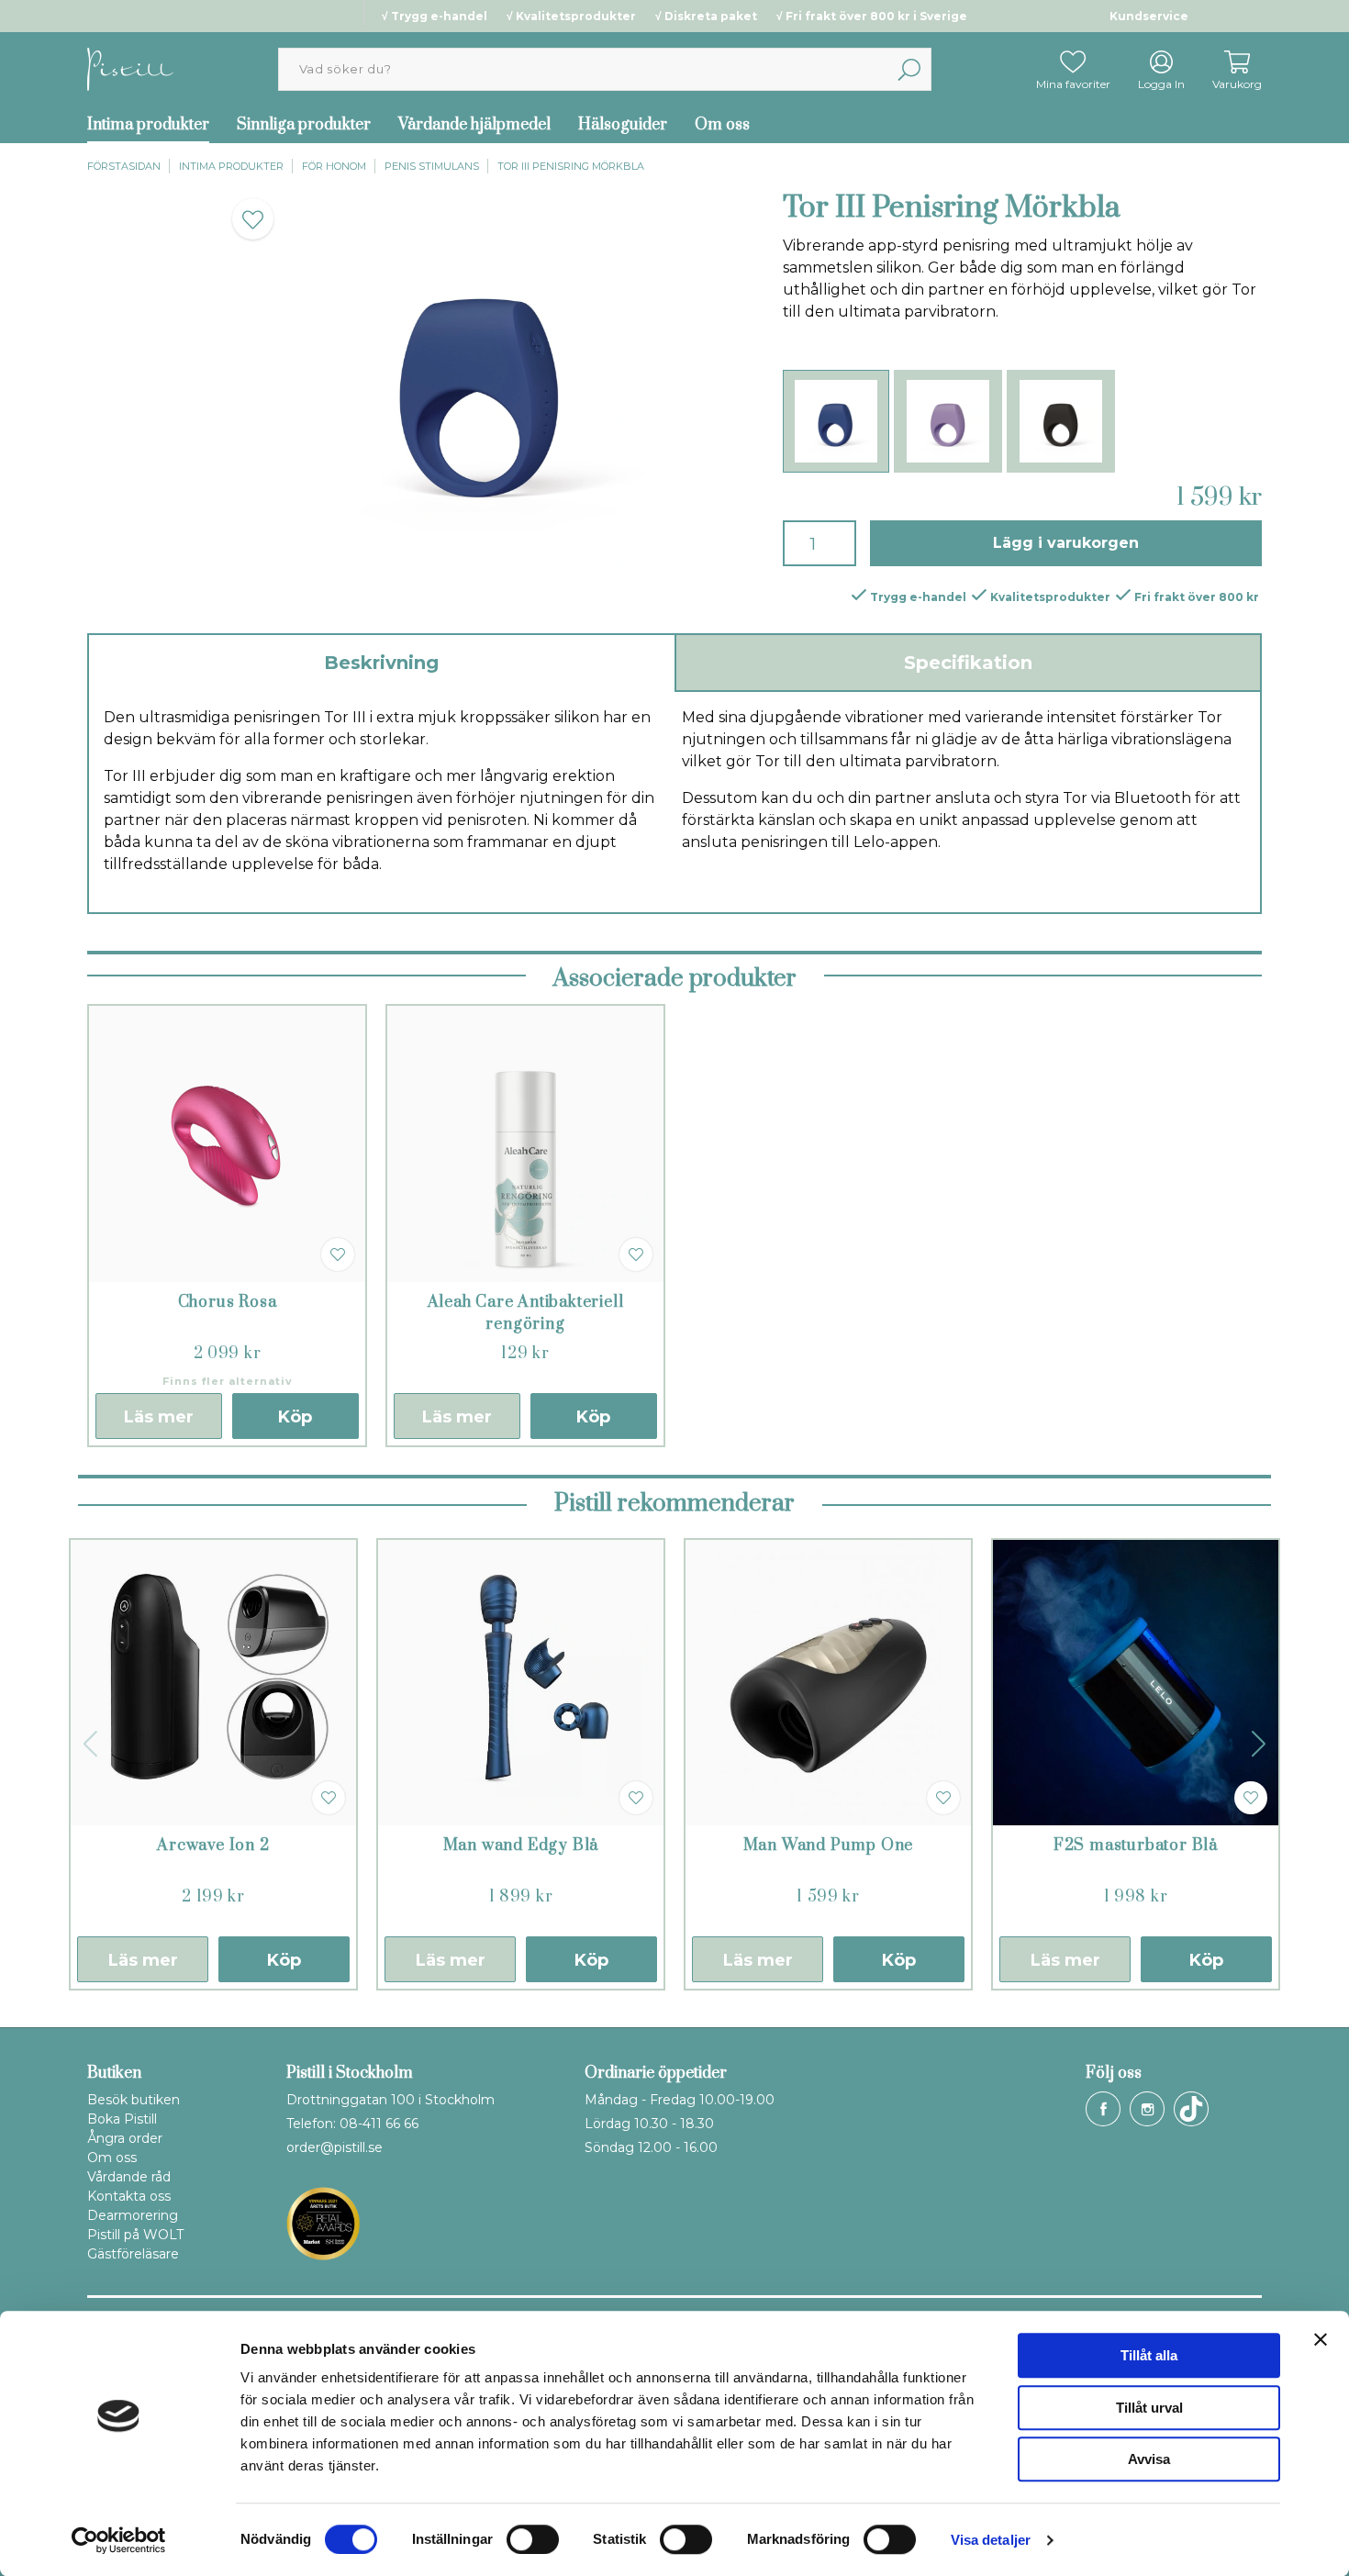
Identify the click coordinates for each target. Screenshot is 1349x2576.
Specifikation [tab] (968, 663)
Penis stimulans (432, 166)
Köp (295, 1417)
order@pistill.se (334, 2147)
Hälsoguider (623, 125)
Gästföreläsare (133, 2254)
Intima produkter (148, 125)
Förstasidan (124, 166)
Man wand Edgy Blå (521, 1846)
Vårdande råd (129, 2177)
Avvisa (1149, 2459)
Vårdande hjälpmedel (474, 125)
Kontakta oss (129, 2196)
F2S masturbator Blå (1136, 1846)
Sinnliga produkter (304, 125)
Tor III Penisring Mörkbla (571, 166)
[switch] (533, 2539)
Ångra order (125, 2138)
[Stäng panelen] (1321, 2339)
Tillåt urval (1149, 2408)
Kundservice (1149, 16)
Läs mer (159, 1417)
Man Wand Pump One (829, 1846)
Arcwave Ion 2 (213, 1846)
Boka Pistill (122, 2119)
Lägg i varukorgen (1066, 543)
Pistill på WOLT (135, 2235)
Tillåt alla (1149, 2355)
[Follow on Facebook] (1103, 2109)
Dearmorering (133, 2215)
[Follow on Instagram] (1147, 2109)
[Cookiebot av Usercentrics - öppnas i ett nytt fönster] (119, 2540)
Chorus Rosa (228, 1302)
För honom (334, 166)
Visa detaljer (991, 2540)
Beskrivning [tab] (381, 663)
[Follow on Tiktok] (1191, 2109)
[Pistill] (130, 68)
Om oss (722, 125)
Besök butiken (134, 2100)
